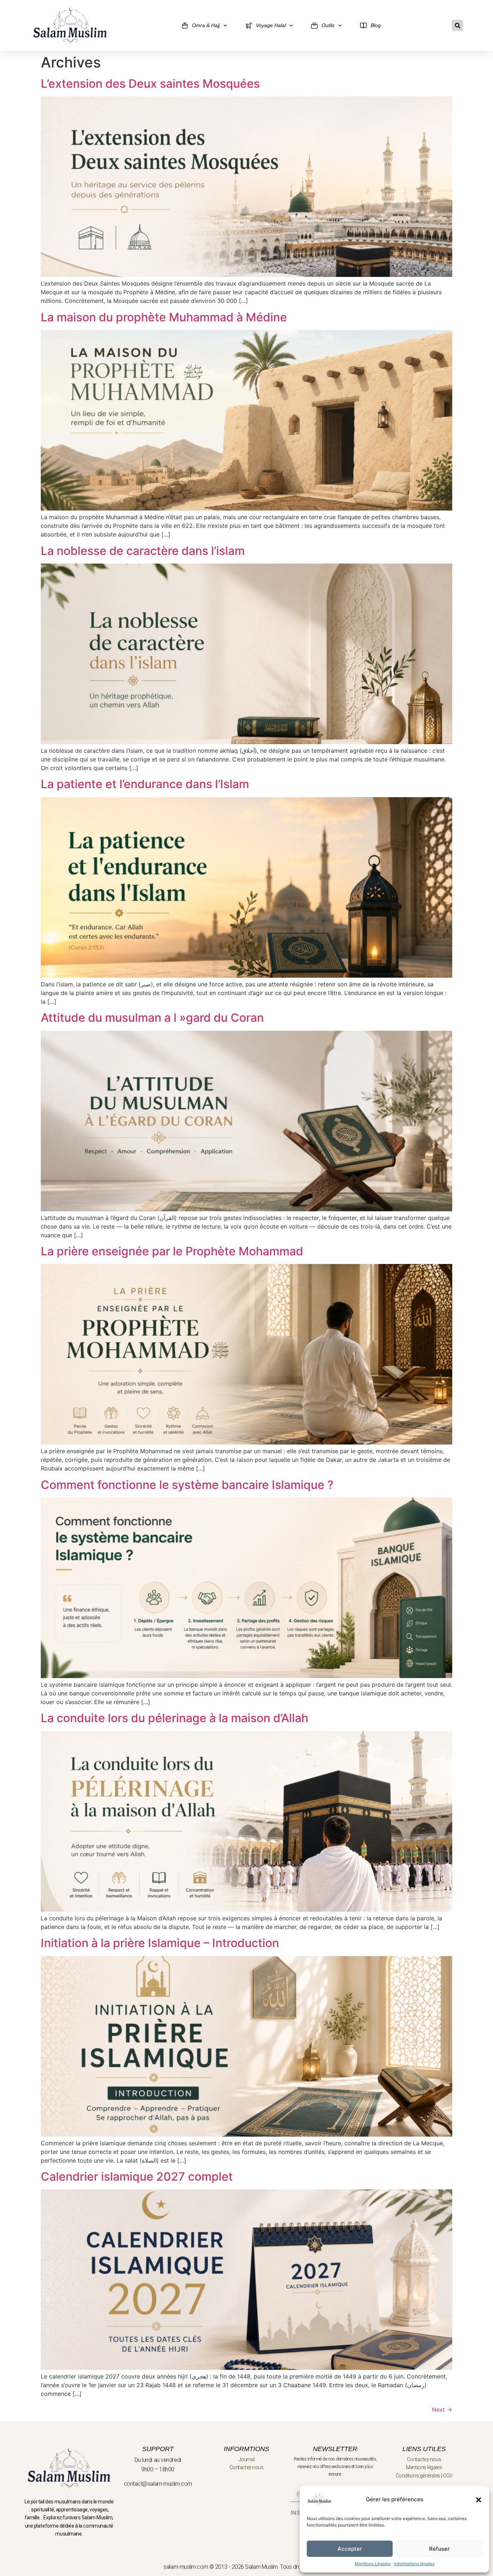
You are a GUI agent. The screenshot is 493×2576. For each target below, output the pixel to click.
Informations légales (414, 2564)
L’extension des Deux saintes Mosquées (150, 84)
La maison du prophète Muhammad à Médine (164, 317)
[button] (479, 2500)
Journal (247, 2459)
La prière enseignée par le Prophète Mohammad (172, 1251)
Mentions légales (424, 2467)
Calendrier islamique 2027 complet (137, 2177)
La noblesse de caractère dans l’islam (143, 551)
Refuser (439, 2549)
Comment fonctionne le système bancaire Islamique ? (187, 1485)
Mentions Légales (373, 2564)
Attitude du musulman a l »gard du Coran (152, 1018)
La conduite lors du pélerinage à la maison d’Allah (174, 1718)
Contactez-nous (247, 2467)
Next (442, 2410)
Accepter (350, 2549)
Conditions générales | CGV (424, 2476)
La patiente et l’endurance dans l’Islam (145, 784)
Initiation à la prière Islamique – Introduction (160, 1943)
